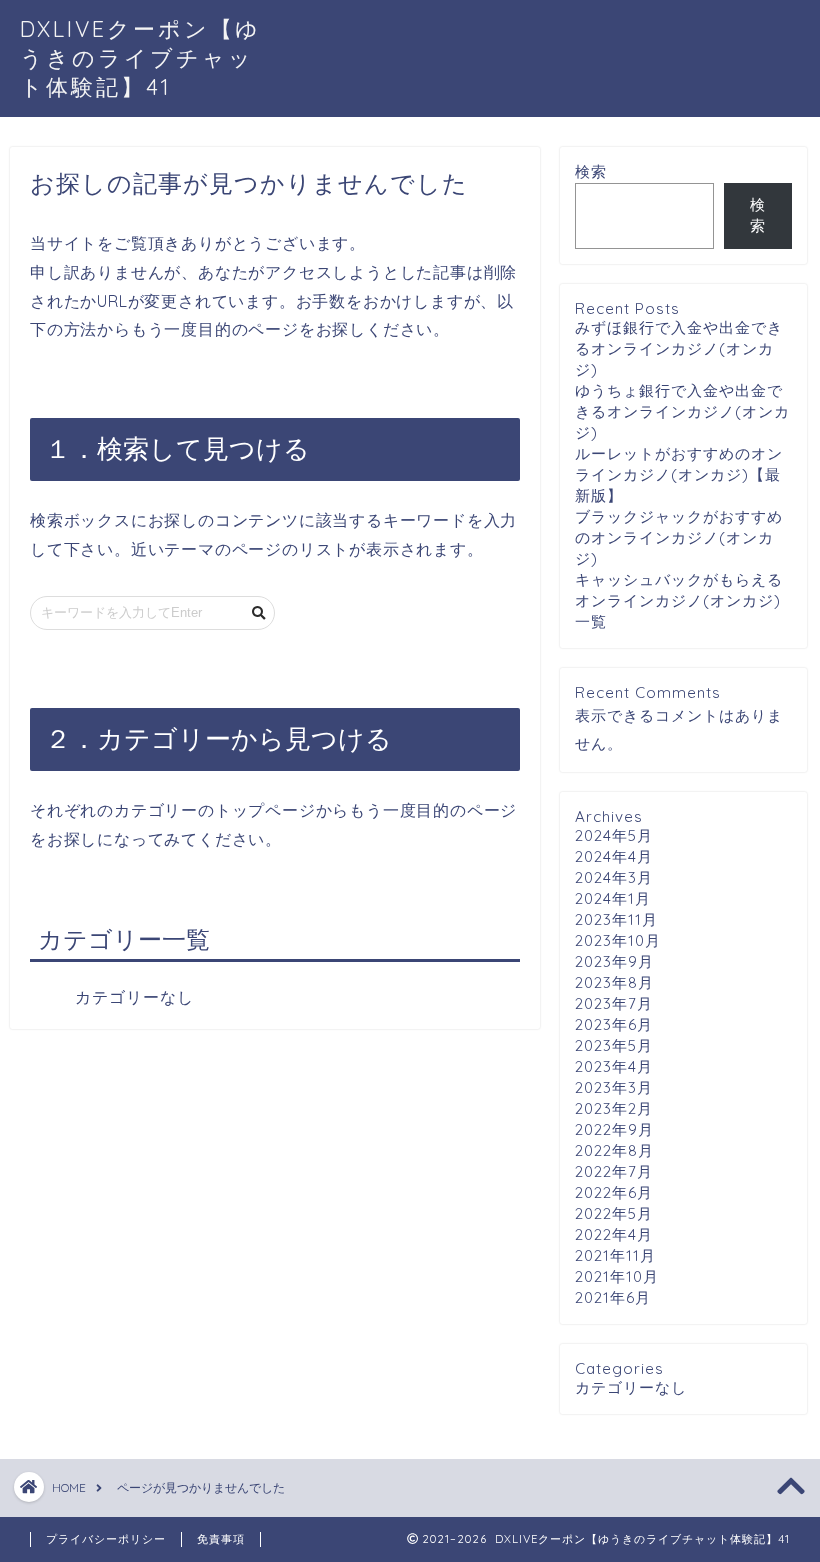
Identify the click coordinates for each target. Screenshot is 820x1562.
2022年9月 (614, 1129)
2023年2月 (614, 1108)
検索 (591, 171)
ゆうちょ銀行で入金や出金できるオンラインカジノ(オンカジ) (682, 411)
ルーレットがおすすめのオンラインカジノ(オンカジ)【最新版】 (679, 474)
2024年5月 (614, 835)
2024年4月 (614, 856)
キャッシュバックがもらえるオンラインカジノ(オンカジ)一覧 (679, 600)
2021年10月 (617, 1276)
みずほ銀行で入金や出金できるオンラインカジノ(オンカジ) (679, 348)
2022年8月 (614, 1150)
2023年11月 (616, 919)
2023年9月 (614, 961)
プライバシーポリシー (106, 1539)
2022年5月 (614, 1213)
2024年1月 (613, 898)
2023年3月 (614, 1087)
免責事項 (221, 1539)
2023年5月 (614, 1045)
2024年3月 (614, 877)
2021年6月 (613, 1297)
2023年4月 (614, 1066)
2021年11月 (615, 1255)
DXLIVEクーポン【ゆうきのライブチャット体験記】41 (140, 57)
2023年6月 (614, 1024)
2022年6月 (614, 1192)
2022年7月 (614, 1171)
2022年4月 (614, 1234)
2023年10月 (618, 940)
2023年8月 (614, 982)
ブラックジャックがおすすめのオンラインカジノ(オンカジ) (679, 537)
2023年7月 (614, 1003)
